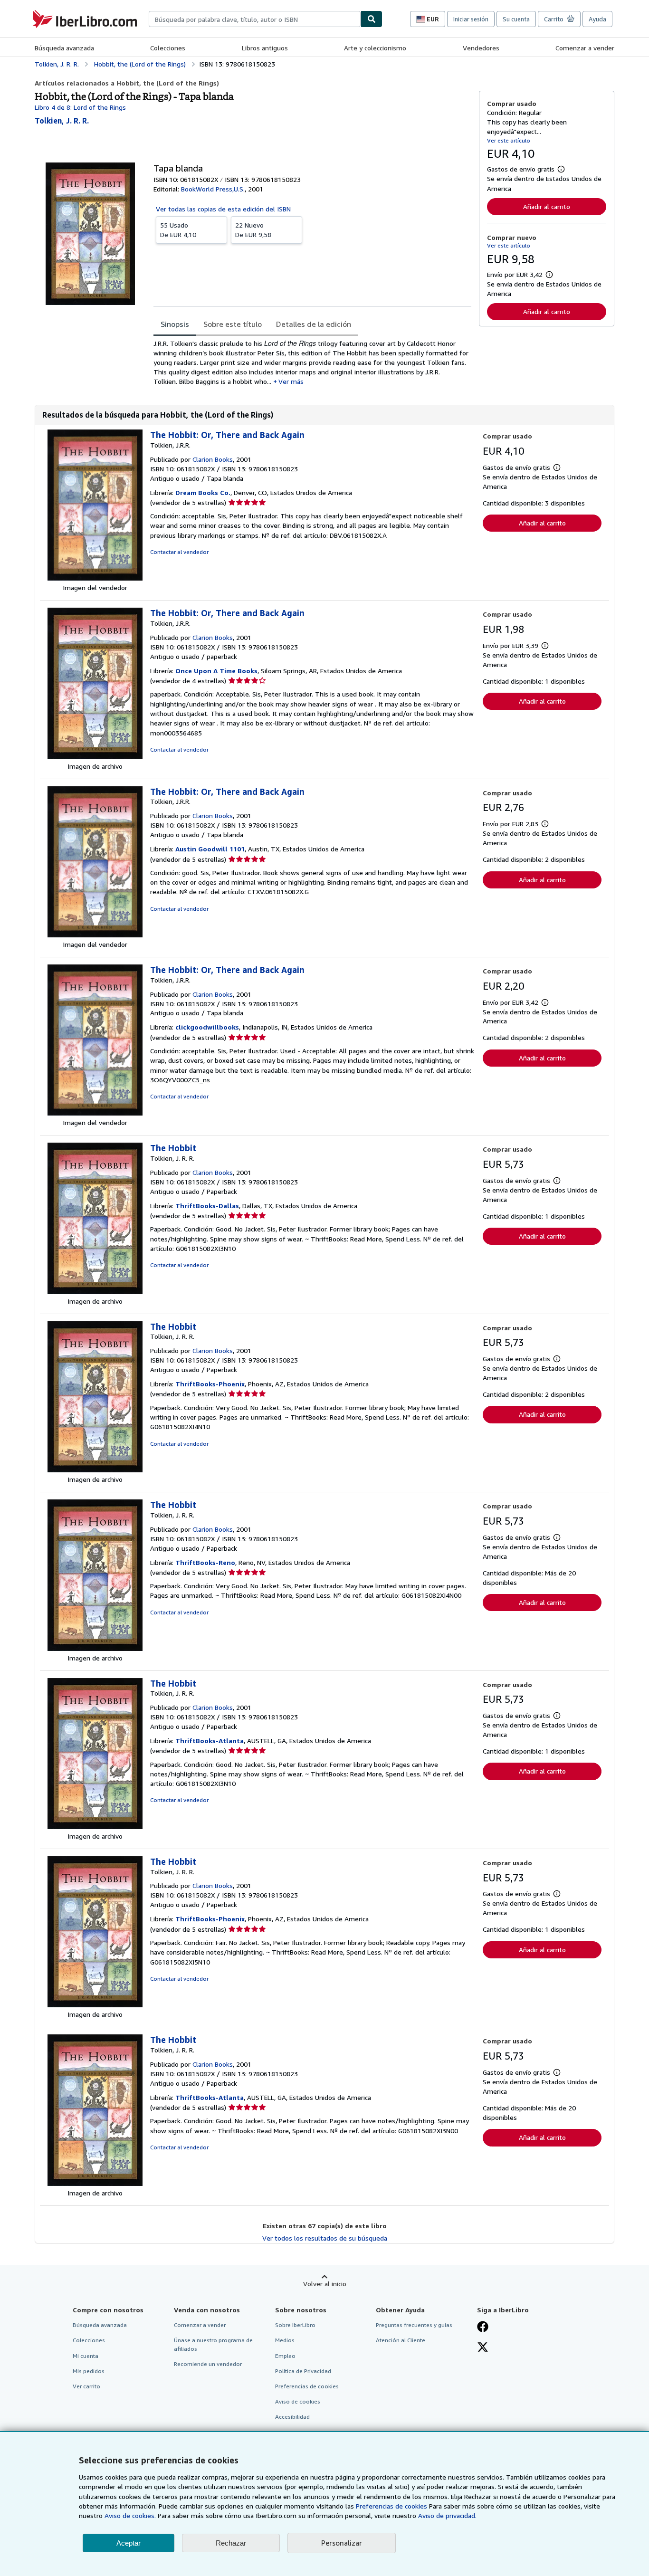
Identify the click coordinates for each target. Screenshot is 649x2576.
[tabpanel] (312, 362)
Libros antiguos (265, 48)
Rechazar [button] (231, 2543)
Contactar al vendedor (179, 552)
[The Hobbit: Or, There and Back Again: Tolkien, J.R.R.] (95, 578)
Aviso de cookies (298, 2401)
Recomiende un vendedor (208, 2364)
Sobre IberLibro (295, 2325)
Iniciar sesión (471, 19)
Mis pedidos (89, 2371)
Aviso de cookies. (130, 2515)
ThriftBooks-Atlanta (210, 1741)
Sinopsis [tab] (175, 324)
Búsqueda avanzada (64, 48)
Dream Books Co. (203, 492)
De (178, 230)
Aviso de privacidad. (447, 2515)
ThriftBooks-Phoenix (210, 1384)
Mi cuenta (86, 2356)
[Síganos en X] (483, 2348)
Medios (285, 2340)
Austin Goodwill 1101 (210, 849)
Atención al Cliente (401, 2340)
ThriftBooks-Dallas (207, 1206)
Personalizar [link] (342, 2543)
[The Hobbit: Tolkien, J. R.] (95, 1292)
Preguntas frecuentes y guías (414, 2325)
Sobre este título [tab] (233, 324)
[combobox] (255, 19)
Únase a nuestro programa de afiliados (213, 2344)
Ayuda (597, 19)
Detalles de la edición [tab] (314, 324)
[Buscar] (372, 19)
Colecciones (168, 48)
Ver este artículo (509, 140)
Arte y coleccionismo (375, 48)
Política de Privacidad (303, 2371)
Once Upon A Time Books (216, 671)
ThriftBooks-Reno (205, 1562)
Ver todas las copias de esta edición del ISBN (223, 209)
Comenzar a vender (585, 48)
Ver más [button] (291, 381)
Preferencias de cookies (391, 2506)
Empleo (285, 2356)
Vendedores (481, 48)
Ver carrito (86, 2386)
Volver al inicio (325, 2284)
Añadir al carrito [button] (547, 206)
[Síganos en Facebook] (483, 2328)
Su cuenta (516, 19)
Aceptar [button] (129, 2543)
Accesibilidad (292, 2417)
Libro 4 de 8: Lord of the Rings (80, 107)
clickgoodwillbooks (207, 1027)
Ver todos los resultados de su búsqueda (325, 2238)
